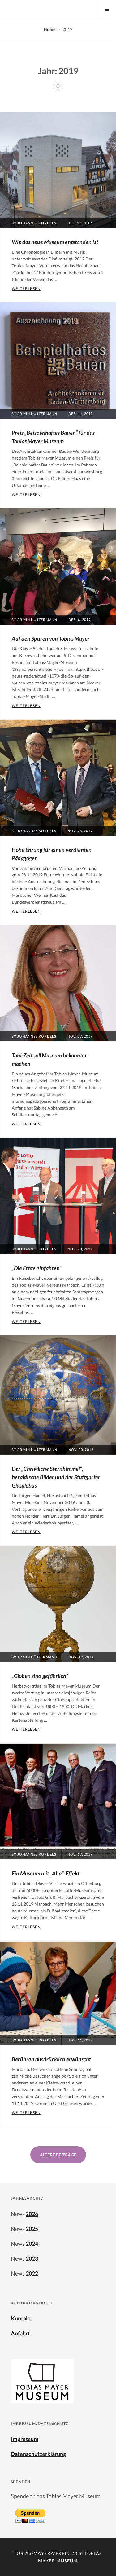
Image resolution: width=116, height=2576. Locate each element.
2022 (32, 2273)
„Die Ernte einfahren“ (37, 1268)
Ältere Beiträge (58, 2155)
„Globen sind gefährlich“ (40, 1676)
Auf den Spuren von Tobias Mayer (51, 638)
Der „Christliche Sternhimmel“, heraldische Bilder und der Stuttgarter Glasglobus (56, 1477)
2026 (32, 2214)
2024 (32, 2244)
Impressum (25, 2439)
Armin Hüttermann (37, 414)
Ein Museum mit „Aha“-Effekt (46, 1873)
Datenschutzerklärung (38, 2454)
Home (50, 29)
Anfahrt (20, 2333)
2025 (32, 2229)
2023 (32, 2258)
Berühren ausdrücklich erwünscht (51, 2059)
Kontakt (21, 2318)
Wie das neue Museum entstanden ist (55, 242)
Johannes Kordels (37, 223)
